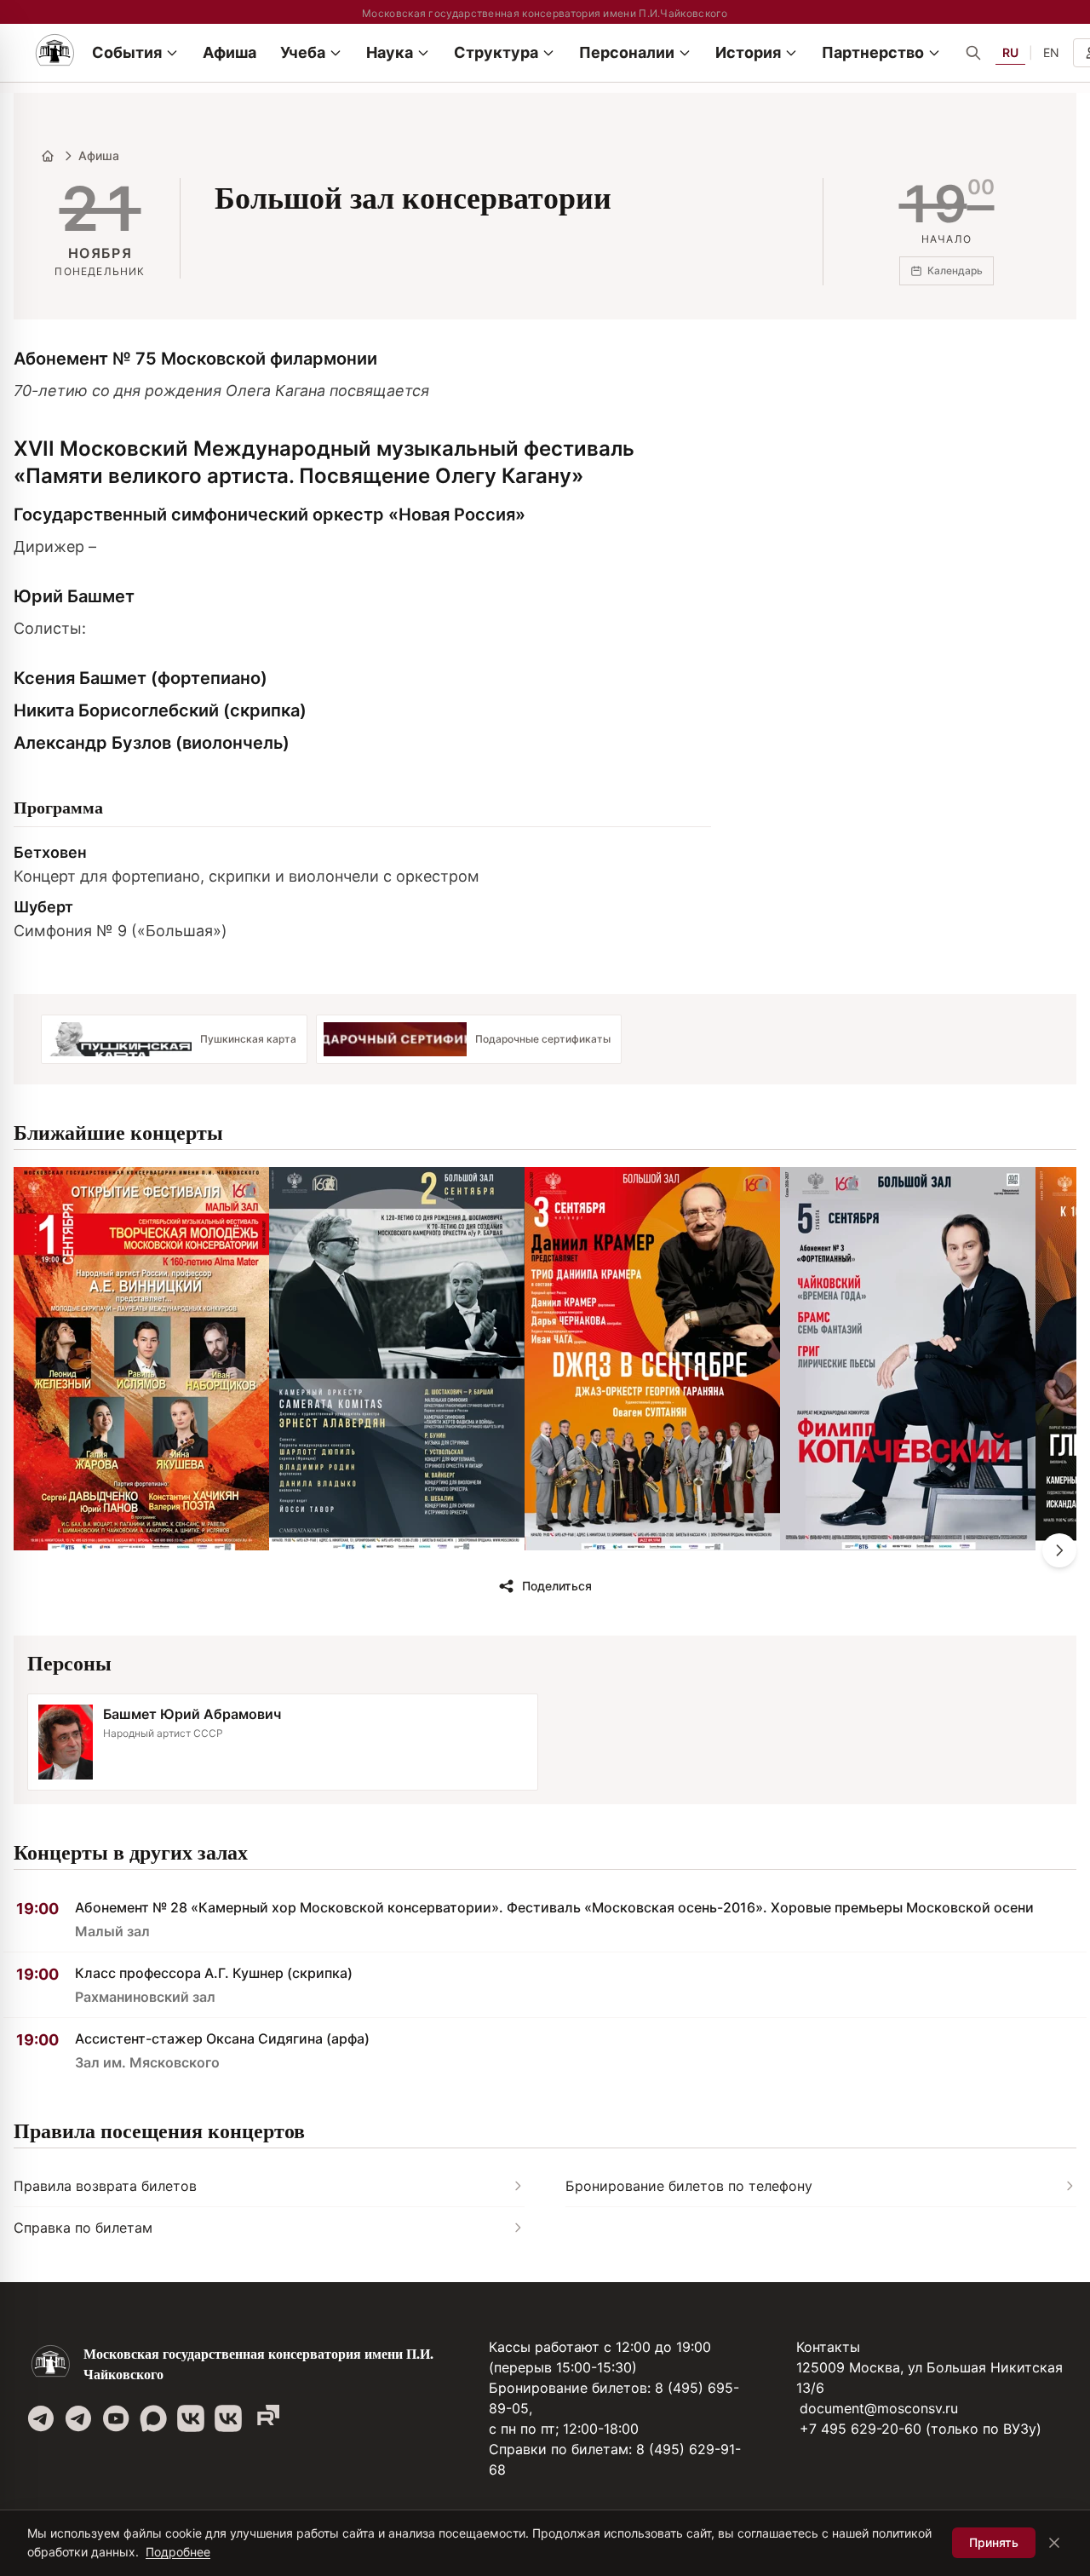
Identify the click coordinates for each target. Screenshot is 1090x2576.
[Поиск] (973, 53)
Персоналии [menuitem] (627, 52)
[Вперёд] (1059, 1550)
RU (1010, 52)
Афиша (99, 155)
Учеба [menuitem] (303, 52)
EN (1051, 52)
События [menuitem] (127, 52)
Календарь (955, 270)
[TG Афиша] (78, 2418)
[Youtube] (116, 2418)
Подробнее (178, 2552)
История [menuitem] (748, 52)
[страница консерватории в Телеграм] (41, 2418)
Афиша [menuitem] (229, 52)
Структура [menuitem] (496, 52)
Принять (994, 2542)
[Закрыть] (1054, 2543)
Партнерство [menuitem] (873, 52)
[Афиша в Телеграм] (266, 2418)
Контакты (828, 2347)
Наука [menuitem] (390, 52)
